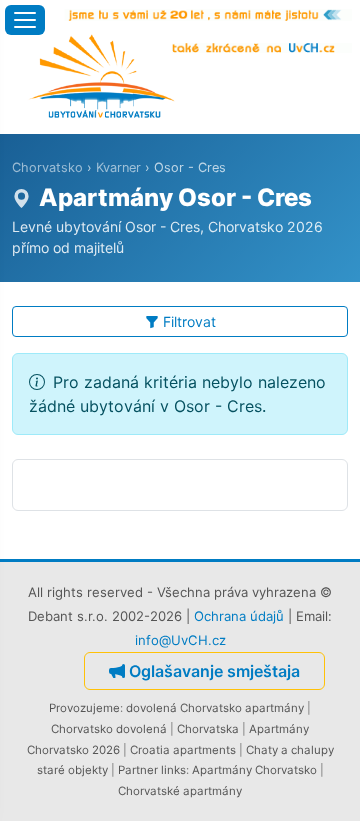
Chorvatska (208, 729)
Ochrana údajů (239, 616)
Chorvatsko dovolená (109, 729)
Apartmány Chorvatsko (254, 770)
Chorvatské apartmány (180, 791)
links (173, 770)
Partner (138, 770)
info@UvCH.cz (180, 640)
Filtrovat (189, 321)
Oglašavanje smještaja (214, 671)
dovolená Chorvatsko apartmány (215, 708)
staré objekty (72, 770)
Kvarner (118, 167)
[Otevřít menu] (25, 20)
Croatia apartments (183, 750)
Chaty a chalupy (290, 750)
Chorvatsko (47, 167)
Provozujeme (84, 708)
